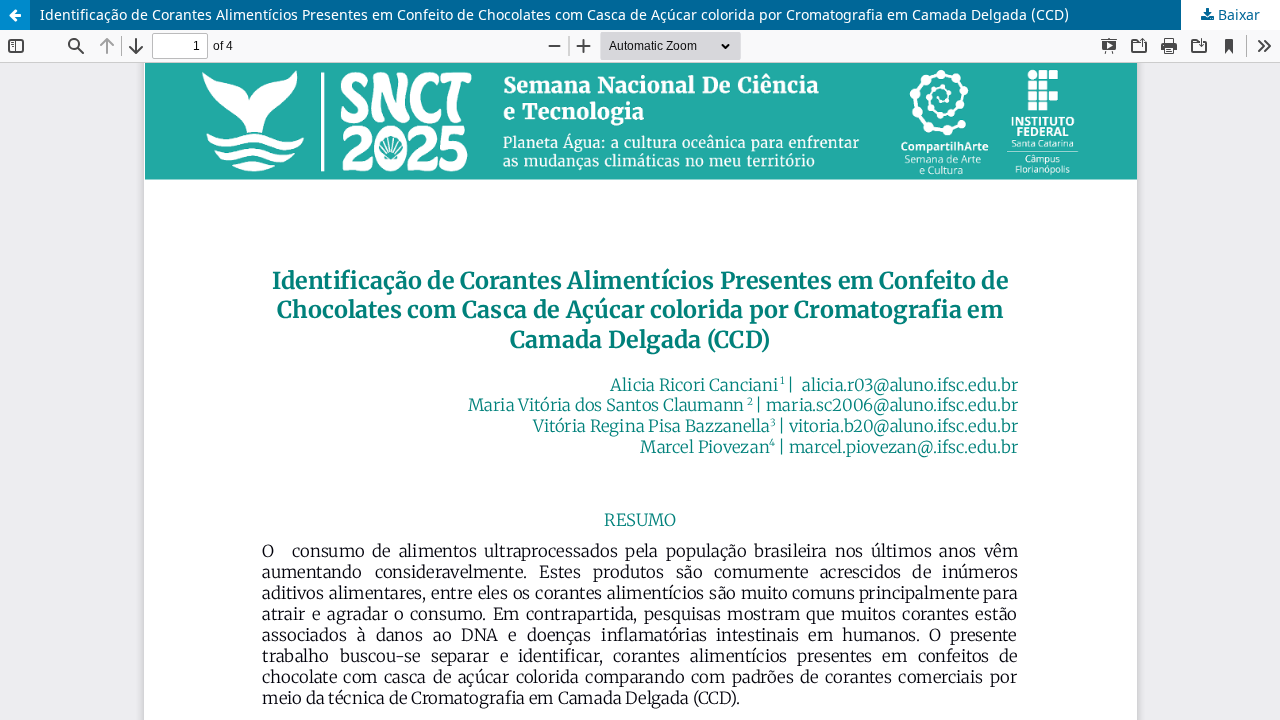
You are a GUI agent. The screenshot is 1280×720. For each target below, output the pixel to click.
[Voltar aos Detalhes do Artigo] (15, 15)
